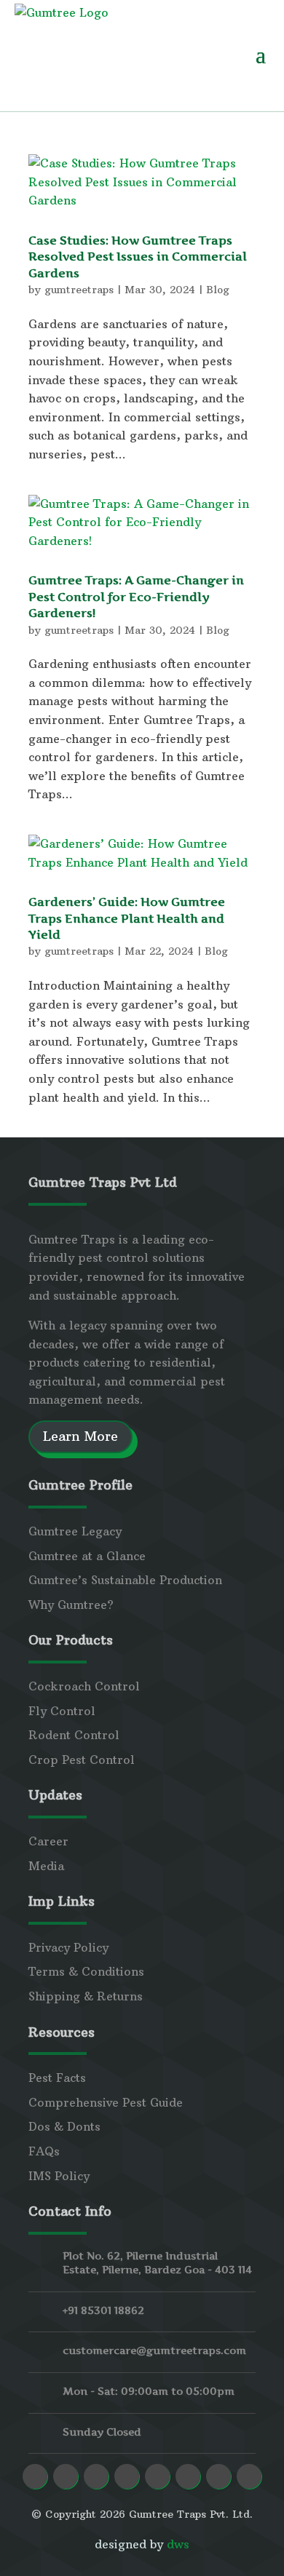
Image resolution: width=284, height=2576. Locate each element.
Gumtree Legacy (75, 1531)
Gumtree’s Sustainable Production (125, 1580)
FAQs (44, 2151)
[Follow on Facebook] (35, 2476)
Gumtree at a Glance (87, 1556)
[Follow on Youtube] (157, 2476)
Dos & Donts (64, 2126)
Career (48, 1841)
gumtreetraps (79, 290)
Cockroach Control (84, 1686)
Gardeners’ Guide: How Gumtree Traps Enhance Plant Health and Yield (127, 918)
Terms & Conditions (86, 1971)
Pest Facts (57, 2078)
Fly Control (62, 1711)
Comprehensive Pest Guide (106, 2102)
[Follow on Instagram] (66, 2476)
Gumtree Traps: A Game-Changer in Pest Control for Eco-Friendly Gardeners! (136, 596)
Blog (218, 290)
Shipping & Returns (86, 1996)
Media (46, 1866)
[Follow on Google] (188, 2476)
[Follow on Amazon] (249, 2476)
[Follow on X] (218, 2476)
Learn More (80, 1436)
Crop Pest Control (82, 1760)
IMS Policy (59, 2176)
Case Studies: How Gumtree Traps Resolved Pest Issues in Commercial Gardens (138, 257)
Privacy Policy (68, 1947)
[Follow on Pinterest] (127, 2476)
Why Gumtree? (71, 1605)
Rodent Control (74, 1735)
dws (178, 2544)
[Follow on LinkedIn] (96, 2476)
